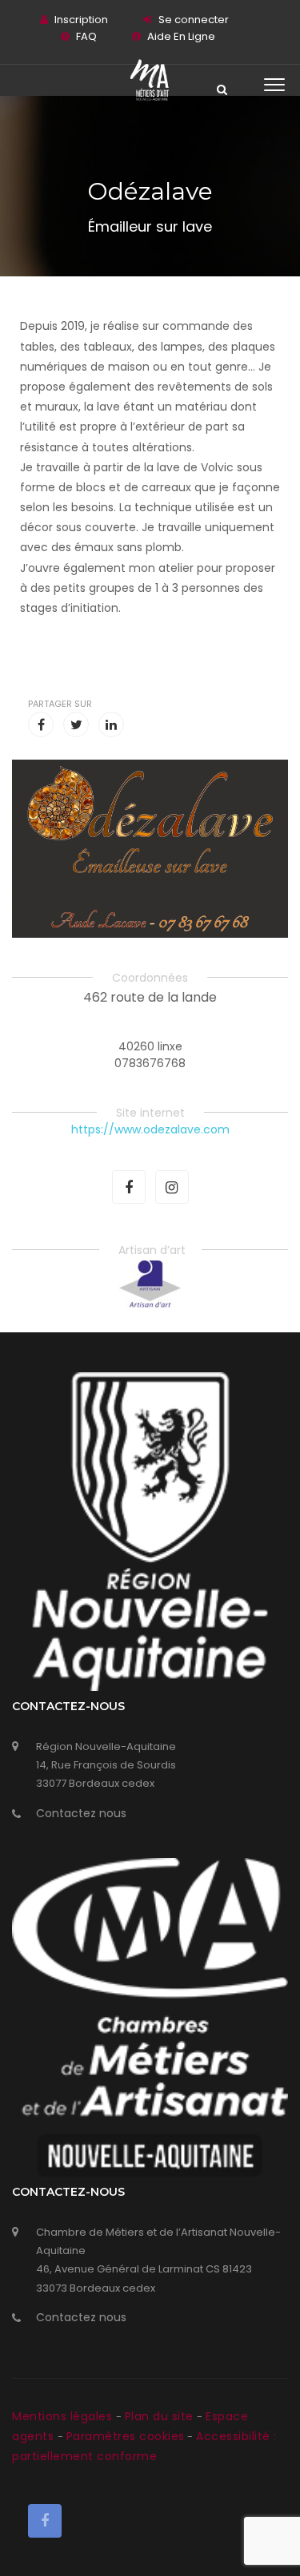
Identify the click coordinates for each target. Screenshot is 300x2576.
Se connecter (194, 20)
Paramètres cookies (126, 2436)
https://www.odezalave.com (150, 1129)
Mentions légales (64, 2416)
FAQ (86, 36)
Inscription (81, 20)
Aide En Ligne (181, 36)
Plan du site (161, 2416)
